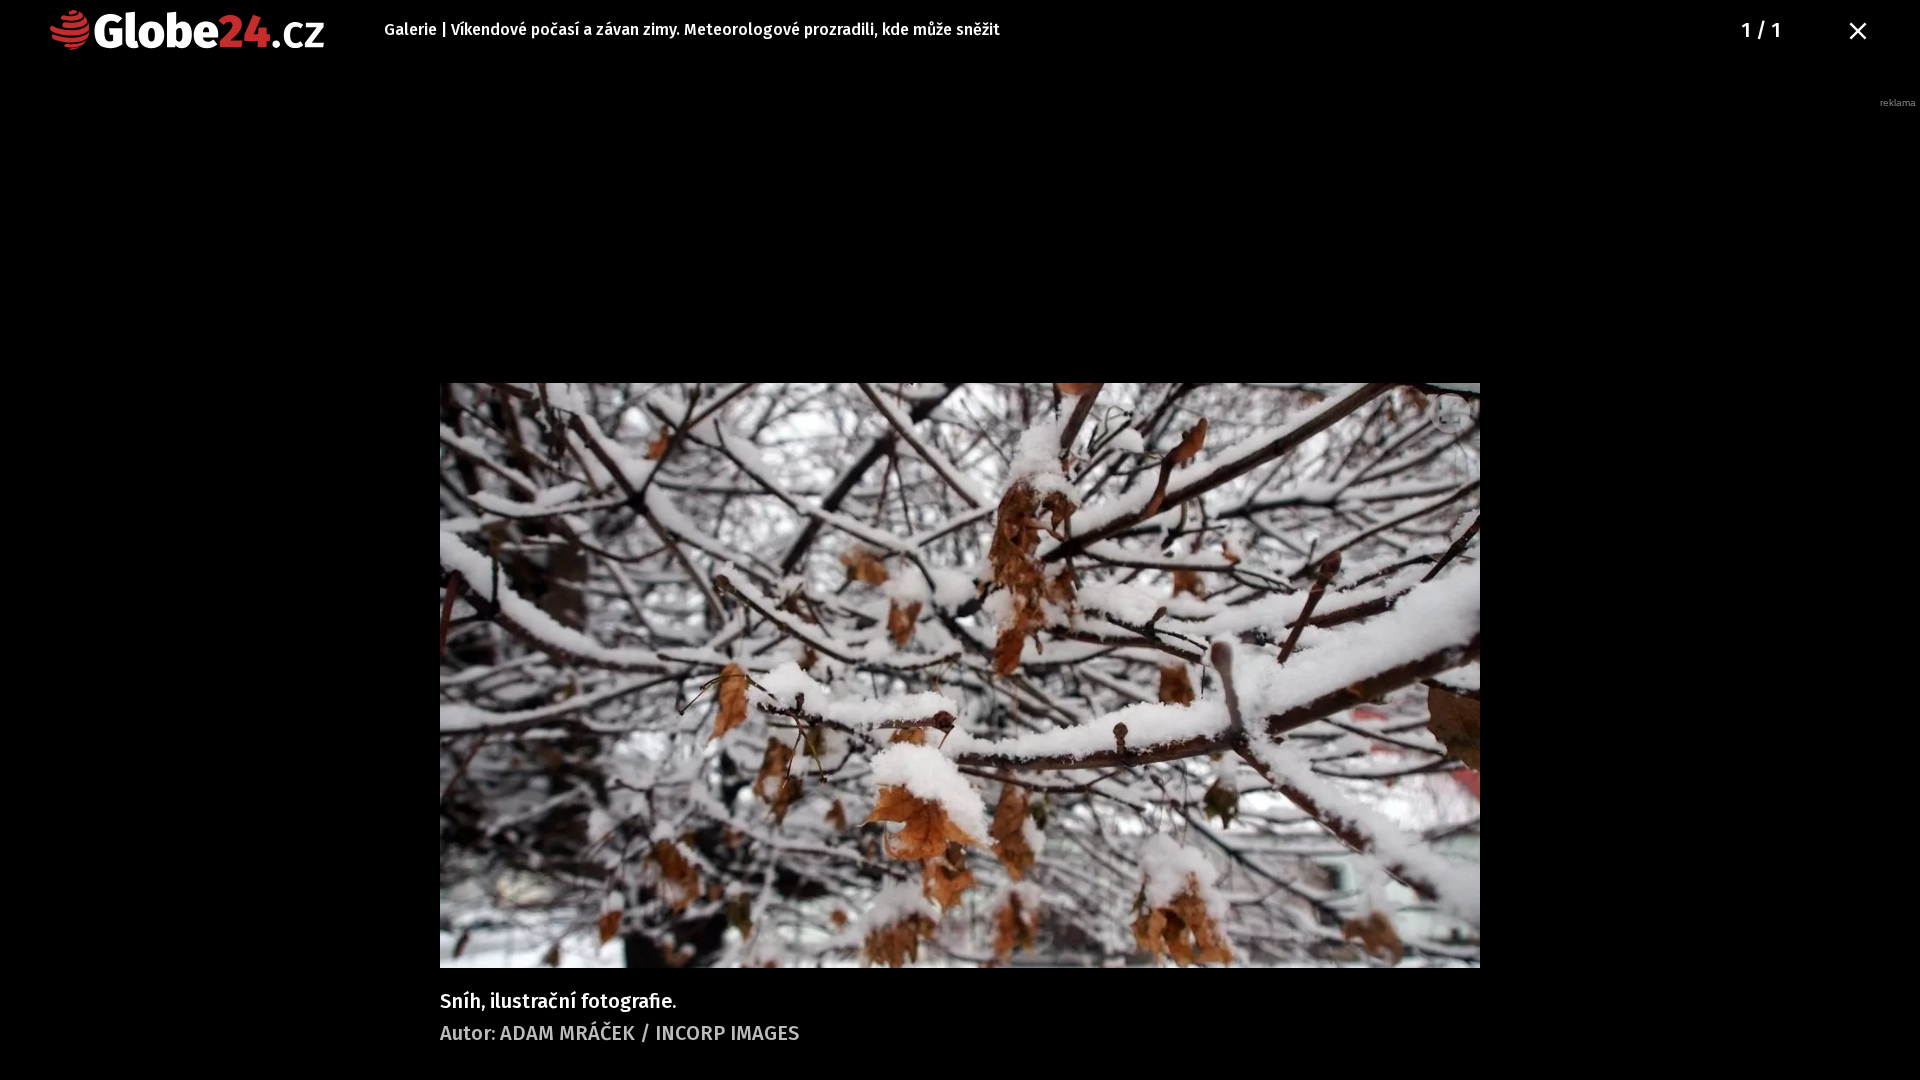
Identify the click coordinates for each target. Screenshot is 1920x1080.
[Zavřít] (1858, 31)
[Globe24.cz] (187, 30)
